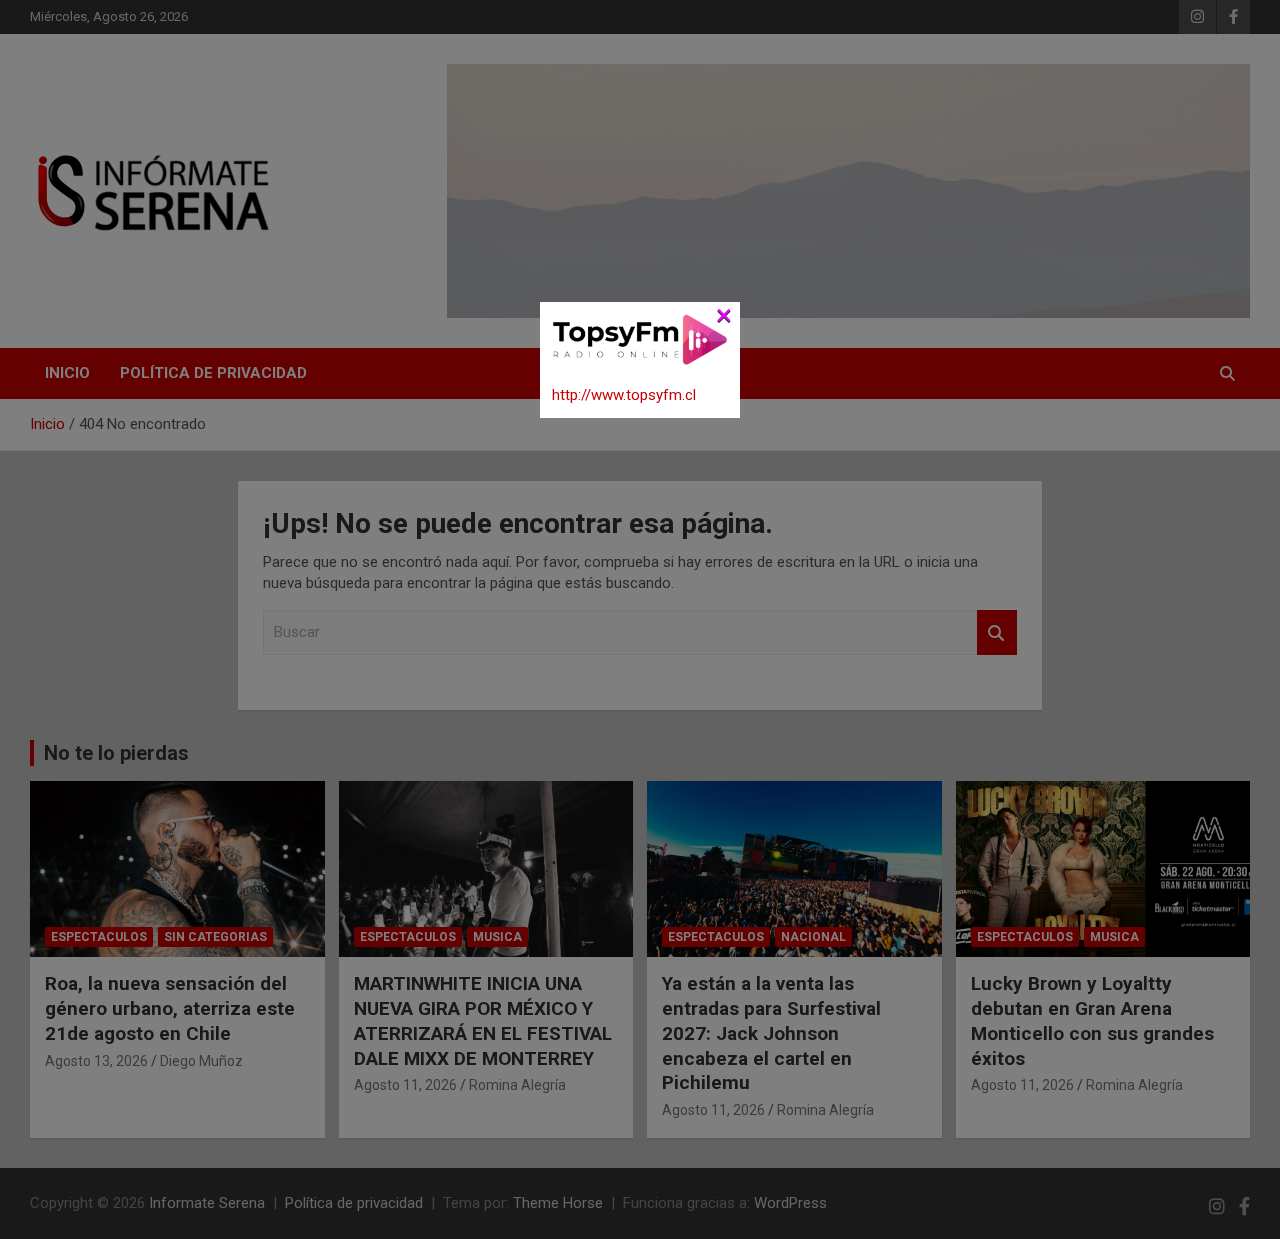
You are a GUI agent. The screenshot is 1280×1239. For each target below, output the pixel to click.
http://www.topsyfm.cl (624, 395)
